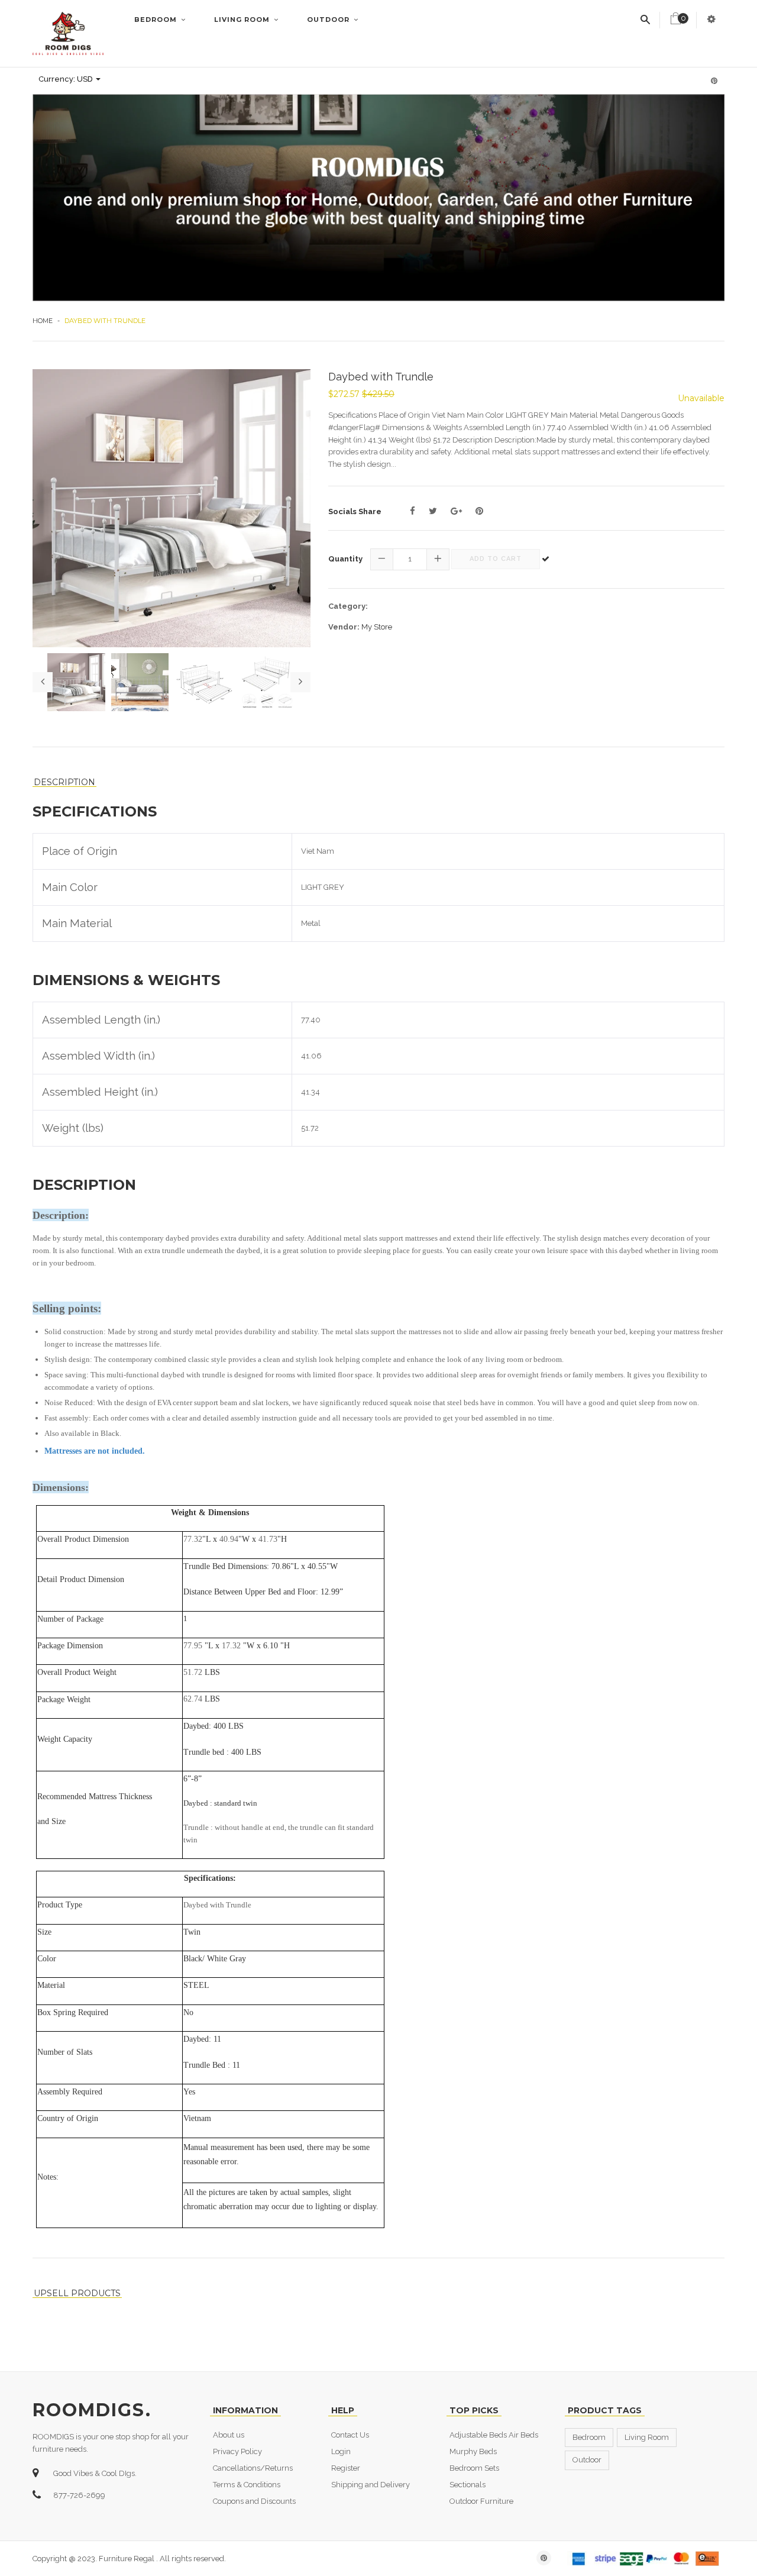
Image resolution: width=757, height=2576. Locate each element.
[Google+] (456, 511)
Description (64, 782)
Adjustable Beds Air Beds (494, 2435)
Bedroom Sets (474, 2468)
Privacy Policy (237, 2451)
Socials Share (355, 511)
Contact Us (350, 2435)
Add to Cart (496, 559)
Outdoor (329, 20)
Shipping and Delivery (371, 2485)
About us (229, 2435)
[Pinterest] (479, 511)
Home (43, 321)
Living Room (243, 20)
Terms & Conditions (247, 2485)
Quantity (345, 559)
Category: (348, 606)
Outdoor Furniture (481, 2501)
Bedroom (157, 20)
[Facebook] (413, 511)
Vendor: (344, 627)
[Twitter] (433, 511)
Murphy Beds (473, 2451)
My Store (377, 627)
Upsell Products (77, 2293)
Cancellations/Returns (253, 2468)
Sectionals (468, 2485)
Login (341, 2451)
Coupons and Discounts (254, 2501)
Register (346, 2468)
